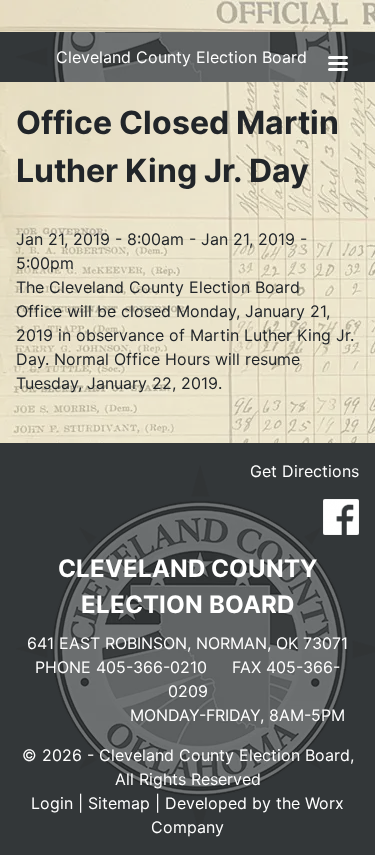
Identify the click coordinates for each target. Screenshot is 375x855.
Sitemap (119, 803)
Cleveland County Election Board (181, 57)
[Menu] (337, 65)
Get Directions (304, 471)
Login (52, 803)
